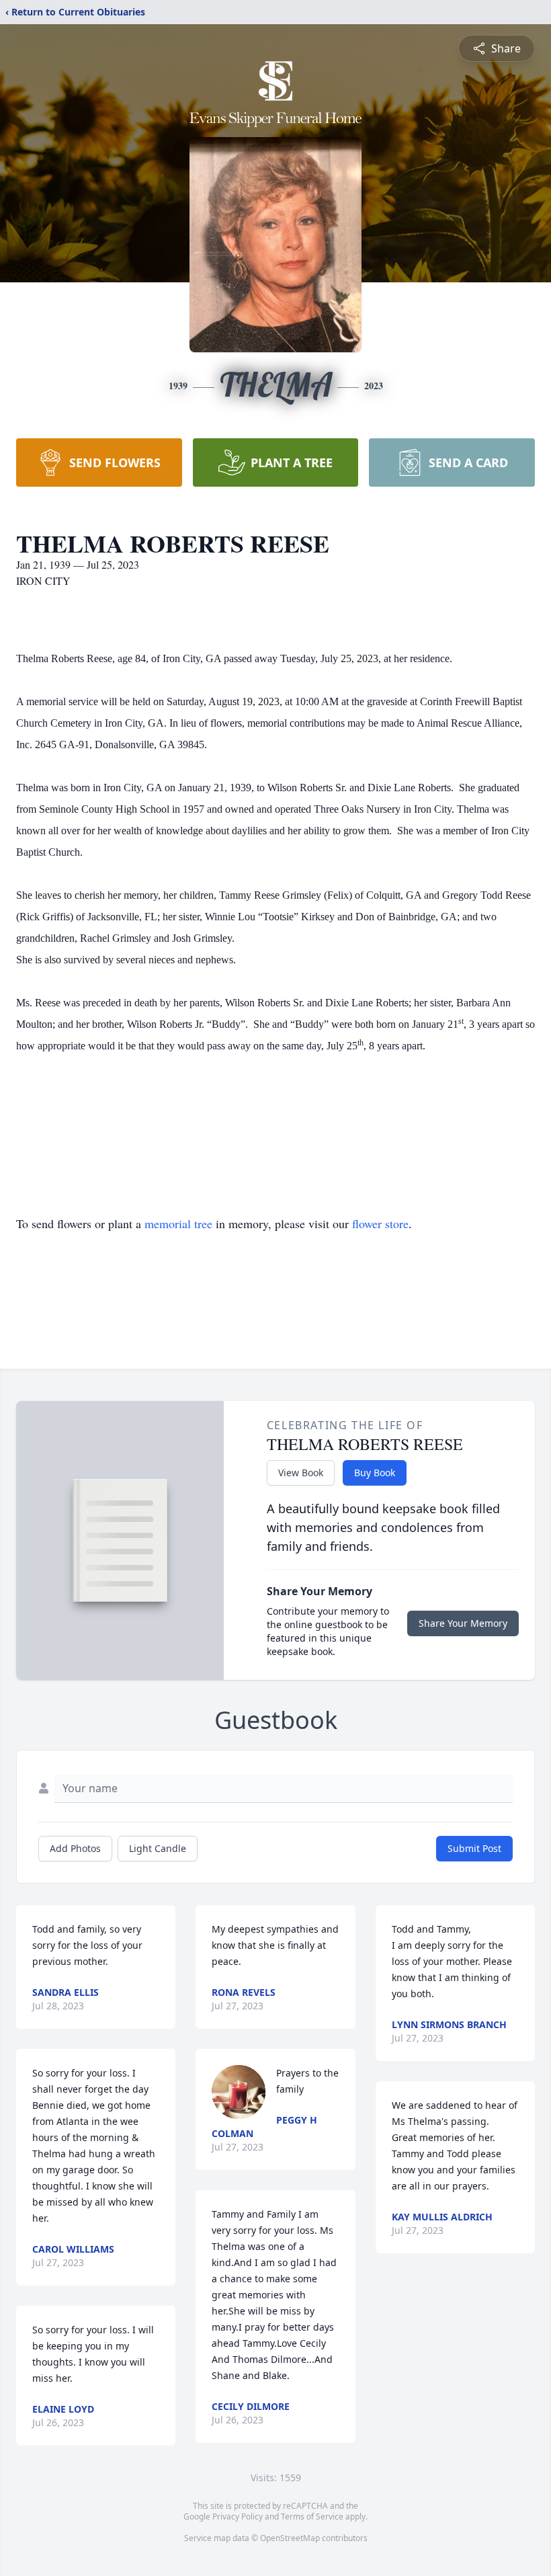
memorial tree (178, 1223)
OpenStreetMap (290, 2538)
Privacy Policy (238, 2517)
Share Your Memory (463, 1623)
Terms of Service (312, 2517)
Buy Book (375, 1473)
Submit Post (474, 1848)
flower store (380, 1223)
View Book (301, 1473)
